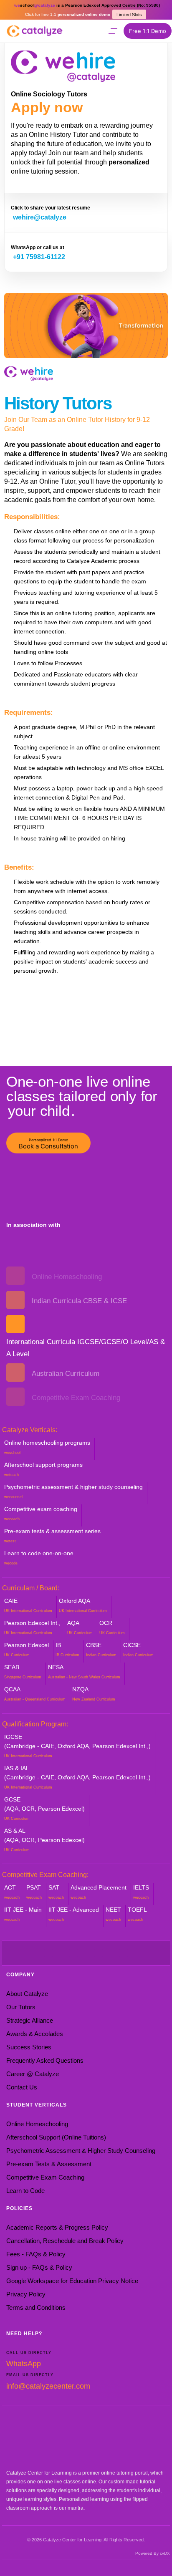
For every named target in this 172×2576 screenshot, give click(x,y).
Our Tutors (21, 2007)
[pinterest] (86, 1953)
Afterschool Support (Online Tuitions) (56, 2137)
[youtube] (61, 1953)
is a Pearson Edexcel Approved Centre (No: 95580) (87, 5)
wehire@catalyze (40, 217)
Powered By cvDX (153, 2553)
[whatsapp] (95, 30)
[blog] (111, 1953)
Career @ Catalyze (33, 2074)
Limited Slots (129, 15)
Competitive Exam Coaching (45, 2177)
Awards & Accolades (35, 2034)
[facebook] (36, 1953)
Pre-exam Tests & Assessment (49, 2164)
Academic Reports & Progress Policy (57, 2227)
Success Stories (29, 2047)
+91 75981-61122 (39, 257)
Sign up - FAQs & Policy (39, 2267)
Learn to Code (25, 2191)
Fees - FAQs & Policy (36, 2254)
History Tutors (58, 403)
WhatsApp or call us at (38, 247)
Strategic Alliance (30, 2020)
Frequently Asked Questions (45, 2060)
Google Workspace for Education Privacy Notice (72, 2281)
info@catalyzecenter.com (48, 2386)
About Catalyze (27, 1994)
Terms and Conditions (36, 2307)
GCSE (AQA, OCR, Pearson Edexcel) (44, 1808)
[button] (112, 31)
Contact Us (22, 2087)
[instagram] (73, 1953)
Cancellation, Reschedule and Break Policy (65, 2241)
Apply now (47, 107)
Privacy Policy (26, 2294)
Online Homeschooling (37, 2124)
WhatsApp (24, 2364)
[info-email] (124, 1953)
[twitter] (48, 1953)
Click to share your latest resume (51, 208)
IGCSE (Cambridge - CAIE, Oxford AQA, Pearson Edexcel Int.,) (77, 1746)
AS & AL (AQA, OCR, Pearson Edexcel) (44, 1840)
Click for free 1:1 (68, 14)
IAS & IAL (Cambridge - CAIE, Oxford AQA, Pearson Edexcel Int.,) (77, 1777)
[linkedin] (99, 1953)
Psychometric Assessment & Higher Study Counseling (81, 2151)
